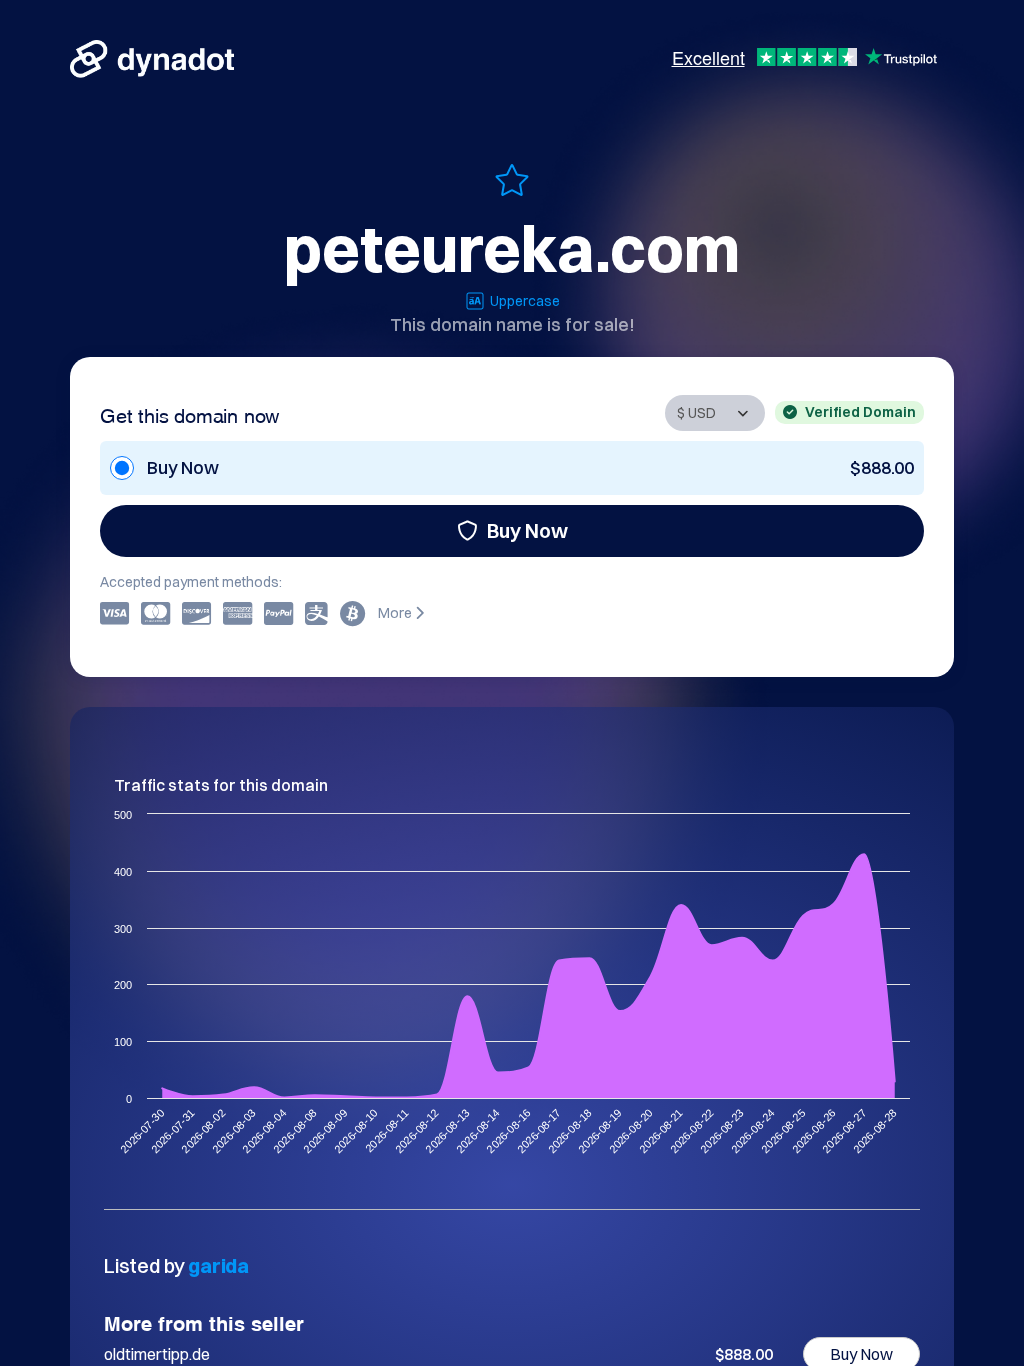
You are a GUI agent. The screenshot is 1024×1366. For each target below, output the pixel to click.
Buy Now (527, 530)
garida (218, 1265)
